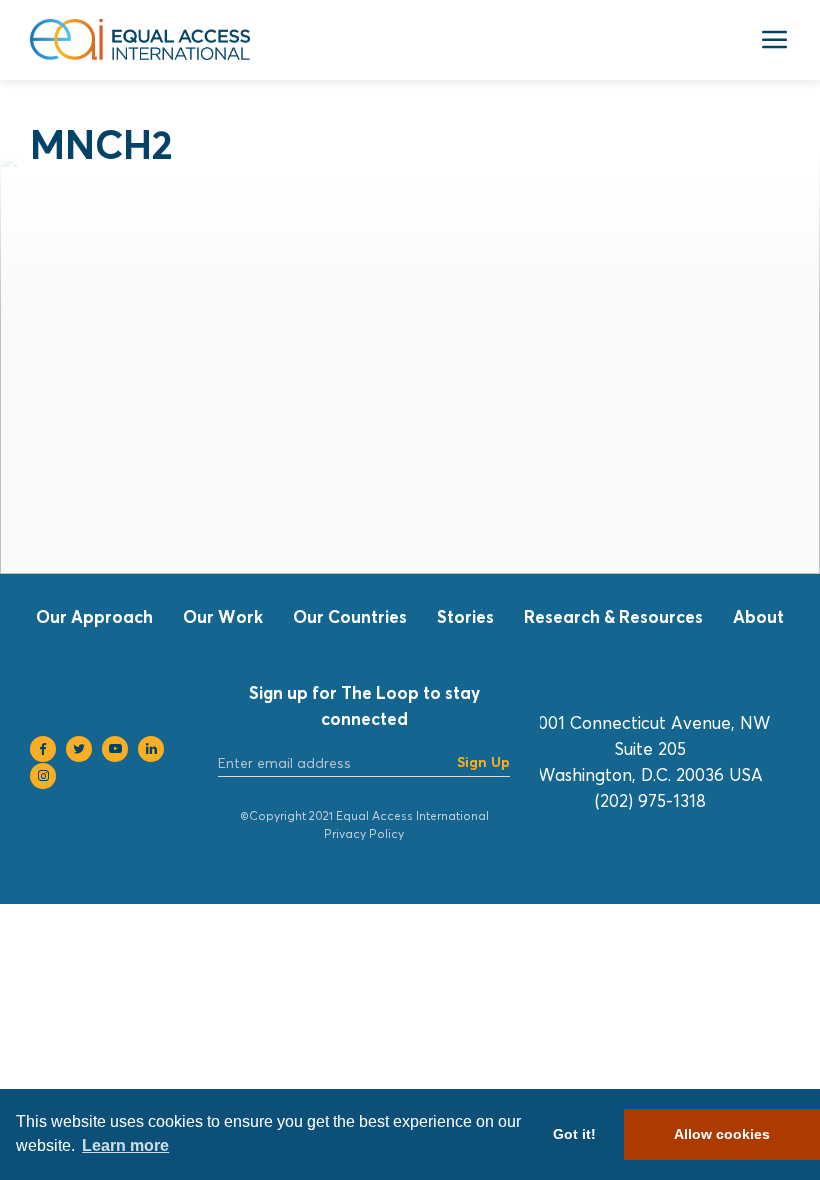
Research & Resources (613, 616)
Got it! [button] (574, 1134)
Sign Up (483, 761)
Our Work (223, 616)
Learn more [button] (125, 1145)
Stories (465, 616)
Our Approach (94, 616)
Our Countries (350, 616)
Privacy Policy (364, 833)
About (758, 616)
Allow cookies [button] (722, 1134)
